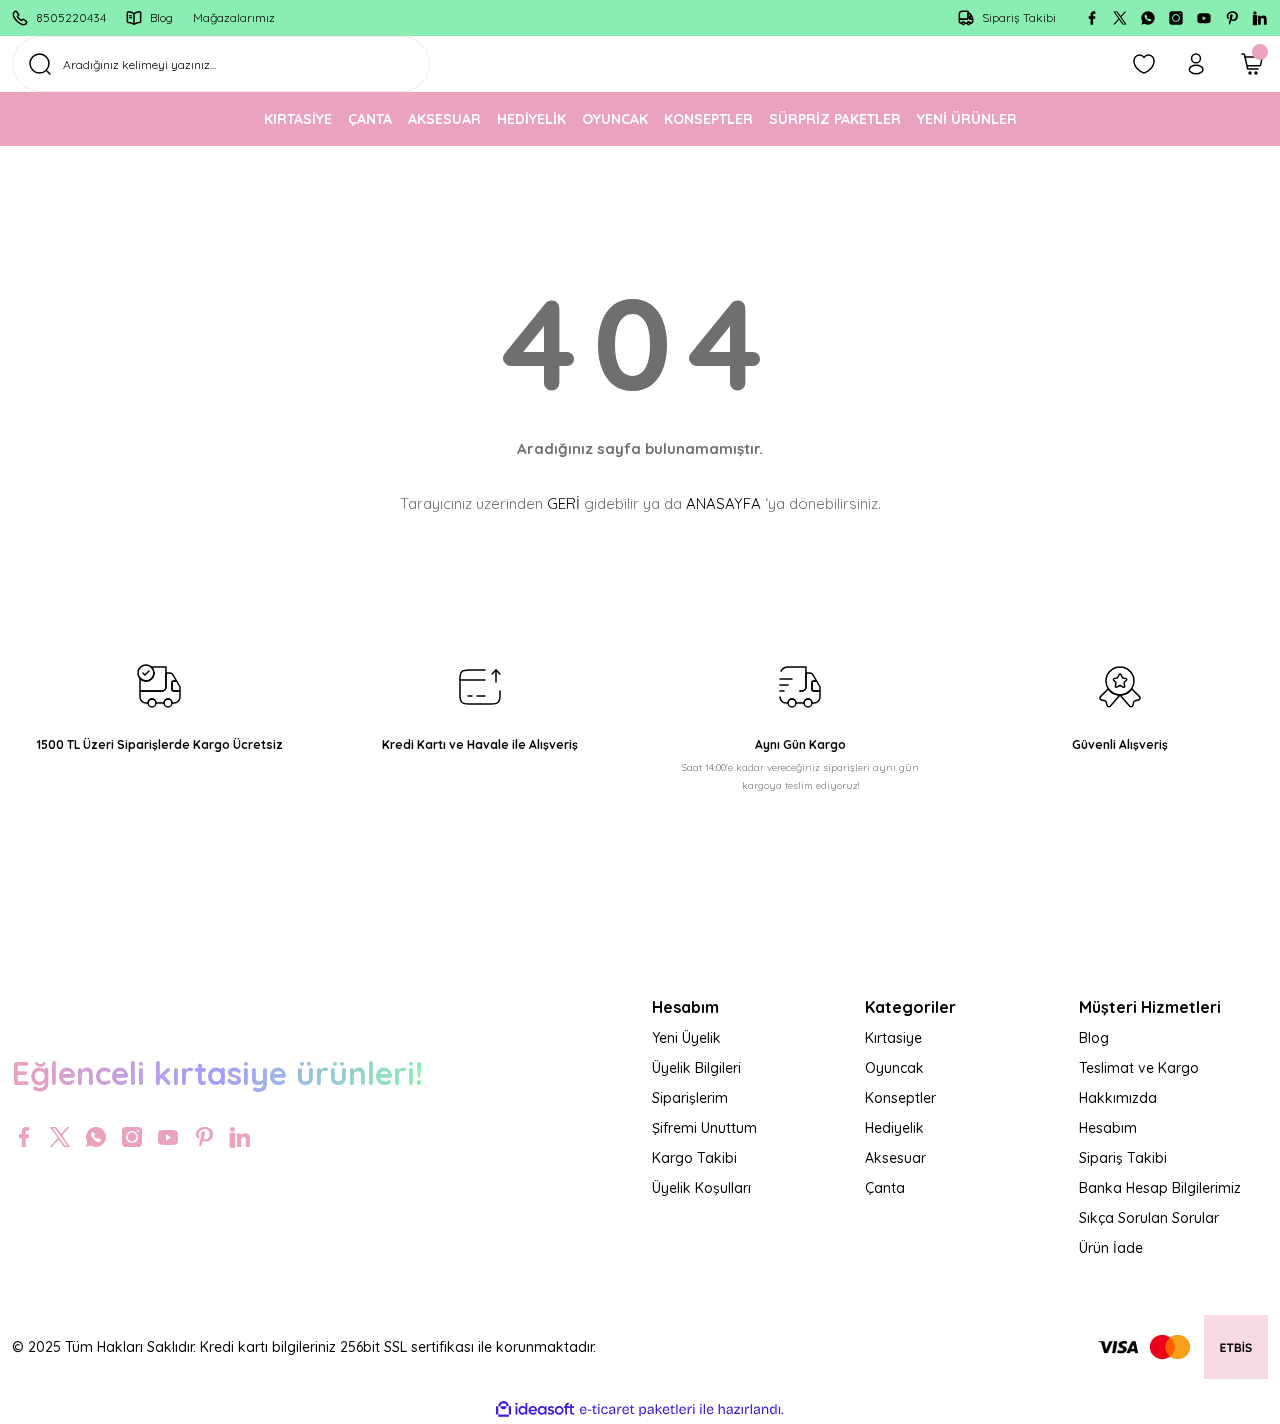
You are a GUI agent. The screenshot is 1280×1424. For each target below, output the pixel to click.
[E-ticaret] (637, 1410)
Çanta (885, 1188)
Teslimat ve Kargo (1139, 1068)
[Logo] (320, 1004)
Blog (1094, 1038)
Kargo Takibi (694, 1158)
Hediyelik (894, 1128)
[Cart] (1252, 64)
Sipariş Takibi (1123, 1158)
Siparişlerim (690, 1098)
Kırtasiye (893, 1038)
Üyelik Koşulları (701, 1188)
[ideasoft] (535, 1409)
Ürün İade (1111, 1248)
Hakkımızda (1118, 1098)
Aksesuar (895, 1158)
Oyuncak (894, 1068)
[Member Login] (1196, 64)
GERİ (563, 503)
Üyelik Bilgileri (696, 1068)
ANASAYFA (723, 503)
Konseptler (900, 1098)
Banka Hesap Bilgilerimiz (1160, 1188)
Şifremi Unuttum (704, 1128)
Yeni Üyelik (686, 1038)
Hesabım (1108, 1128)
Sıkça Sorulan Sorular (1149, 1218)
